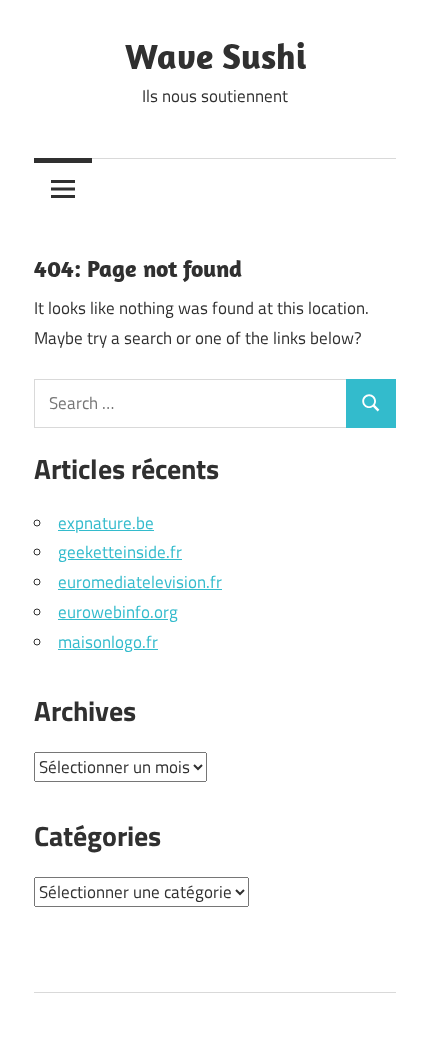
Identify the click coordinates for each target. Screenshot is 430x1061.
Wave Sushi (215, 55)
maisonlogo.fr (108, 642)
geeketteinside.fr (120, 552)
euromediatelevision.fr (140, 582)
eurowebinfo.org (118, 612)
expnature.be (106, 523)
